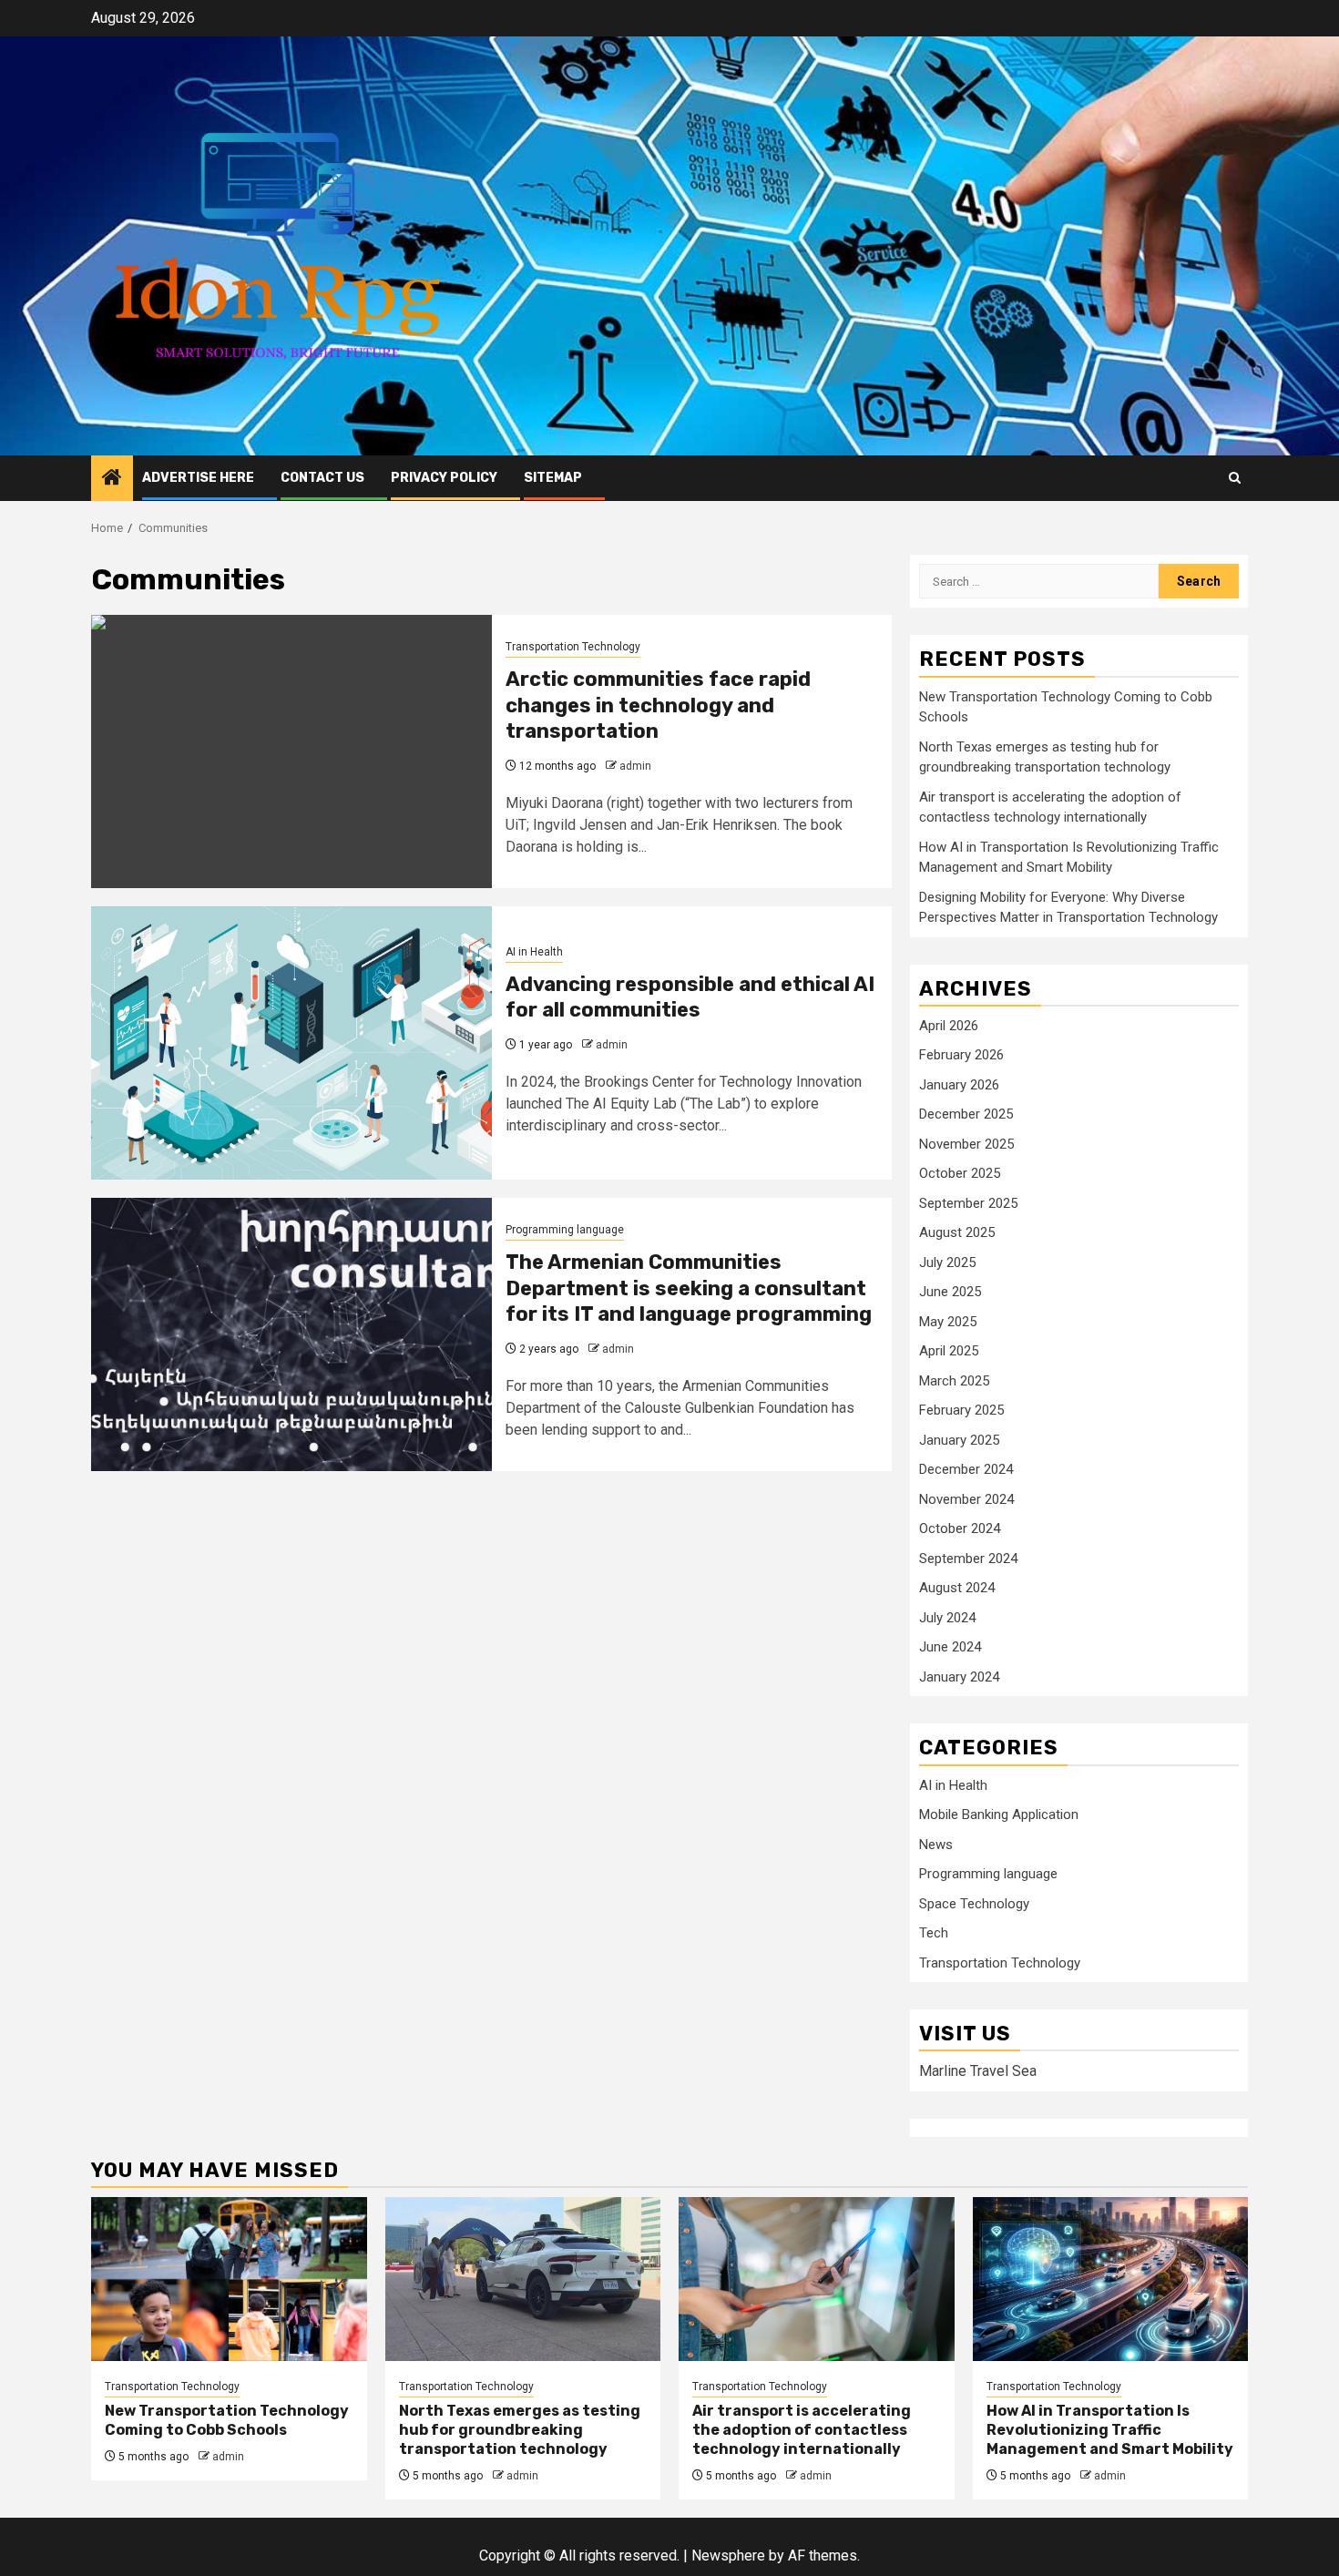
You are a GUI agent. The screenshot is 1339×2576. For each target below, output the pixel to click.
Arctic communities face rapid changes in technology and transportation (658, 705)
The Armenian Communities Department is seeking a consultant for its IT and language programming (689, 1288)
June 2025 (950, 1292)
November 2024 (966, 1499)
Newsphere (728, 2556)
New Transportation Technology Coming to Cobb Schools (227, 2420)
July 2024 (947, 1618)
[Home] (112, 479)
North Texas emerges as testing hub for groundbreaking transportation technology (520, 2430)
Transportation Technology (573, 647)
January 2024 (959, 1677)
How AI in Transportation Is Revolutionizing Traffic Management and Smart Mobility (1110, 2430)
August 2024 (957, 1588)
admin (635, 766)
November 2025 (966, 1144)
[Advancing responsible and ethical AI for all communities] (291, 1043)
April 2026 (949, 1026)
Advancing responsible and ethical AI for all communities (690, 997)
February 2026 (961, 1055)
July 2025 (947, 1262)
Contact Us (322, 478)
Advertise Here (198, 478)
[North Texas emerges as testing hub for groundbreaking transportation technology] (523, 2279)
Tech (934, 1933)
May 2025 (948, 1322)
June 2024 (950, 1647)
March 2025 (954, 1381)
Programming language (565, 1230)
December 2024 (966, 1469)
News (936, 1845)
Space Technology (974, 1904)
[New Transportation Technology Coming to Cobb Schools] (229, 2279)
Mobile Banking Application (999, 1814)
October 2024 (960, 1528)
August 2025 (957, 1232)
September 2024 (968, 1559)
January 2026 (959, 1085)
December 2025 (966, 1114)
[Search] (1235, 478)
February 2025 (961, 1410)
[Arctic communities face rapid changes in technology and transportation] (291, 751)
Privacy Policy (444, 478)
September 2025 (968, 1203)
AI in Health (534, 952)
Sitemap (553, 478)
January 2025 (959, 1440)
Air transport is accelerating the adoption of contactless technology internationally (802, 2430)
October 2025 (960, 1173)
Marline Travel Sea (978, 2071)
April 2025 (949, 1351)
